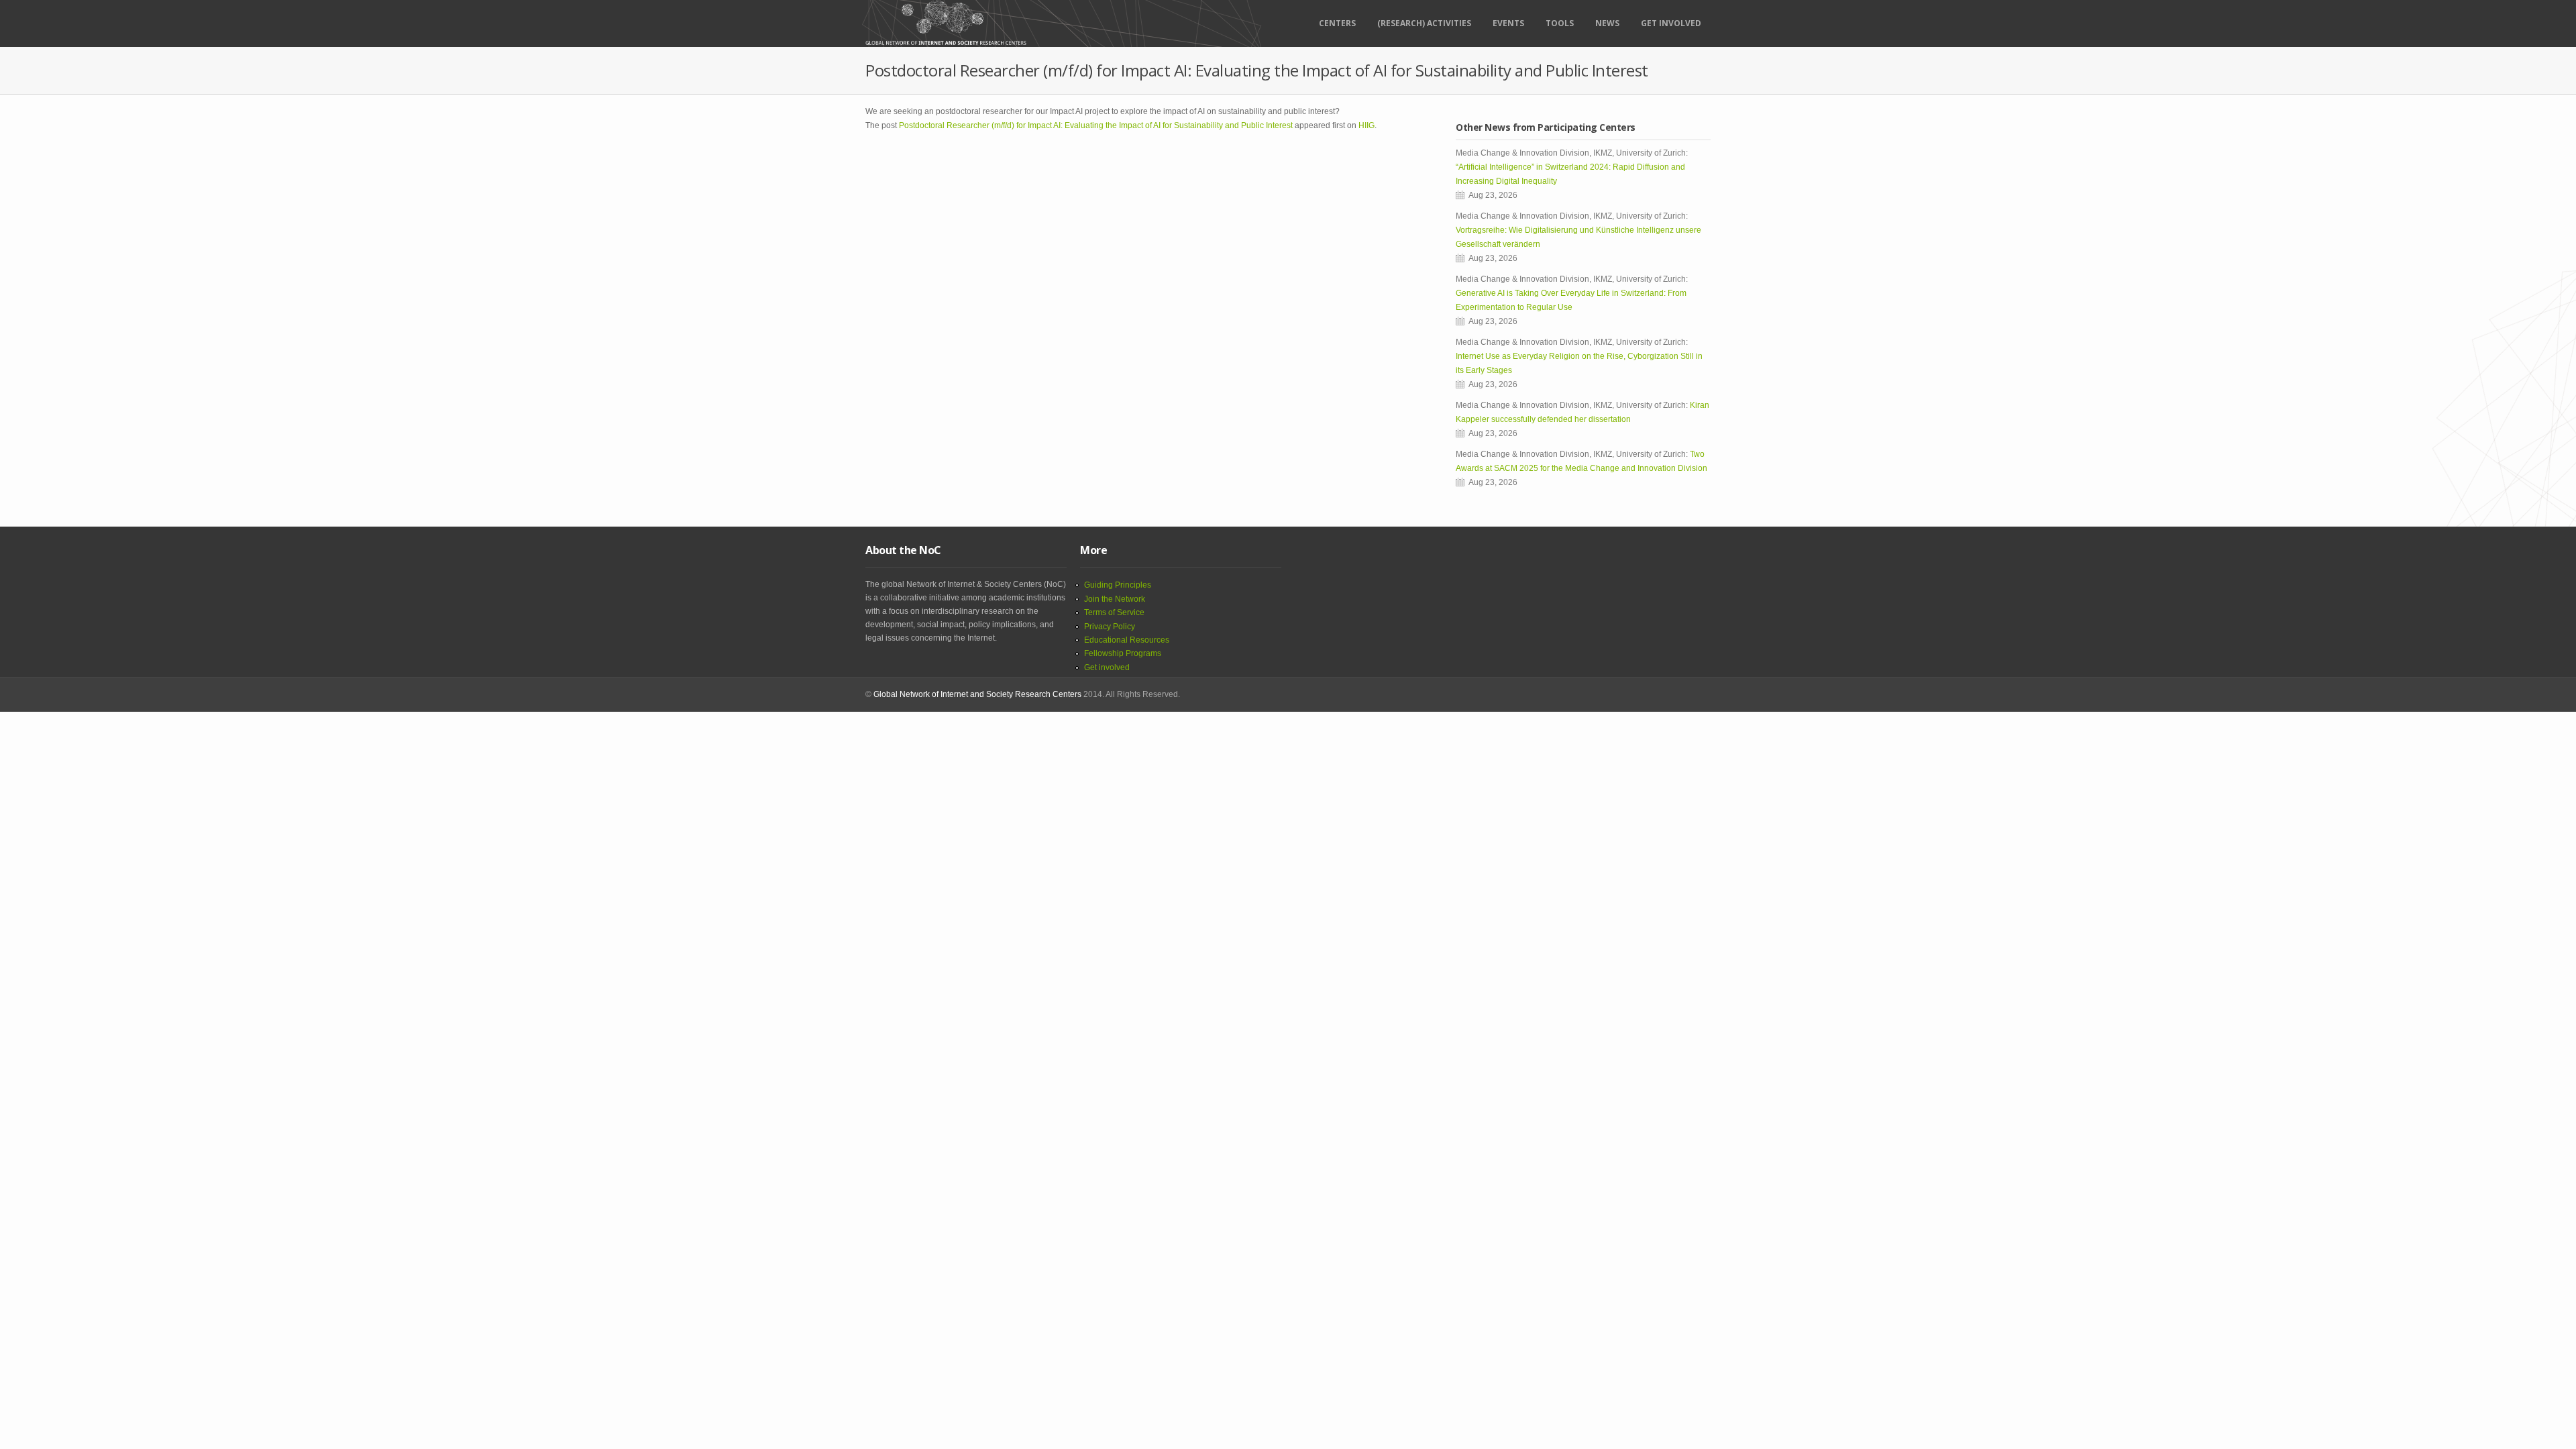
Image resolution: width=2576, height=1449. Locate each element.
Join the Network (1115, 599)
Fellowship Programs (1123, 653)
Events (1508, 23)
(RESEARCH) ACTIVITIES (1424, 23)
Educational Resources (1127, 640)
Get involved (1107, 667)
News (1607, 23)
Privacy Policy (1110, 627)
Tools (1560, 23)
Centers (1337, 23)
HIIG (1366, 125)
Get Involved (1671, 23)
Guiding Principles (1118, 585)
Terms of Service (1114, 612)
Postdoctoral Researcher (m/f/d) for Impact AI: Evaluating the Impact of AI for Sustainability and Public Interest (1096, 125)
